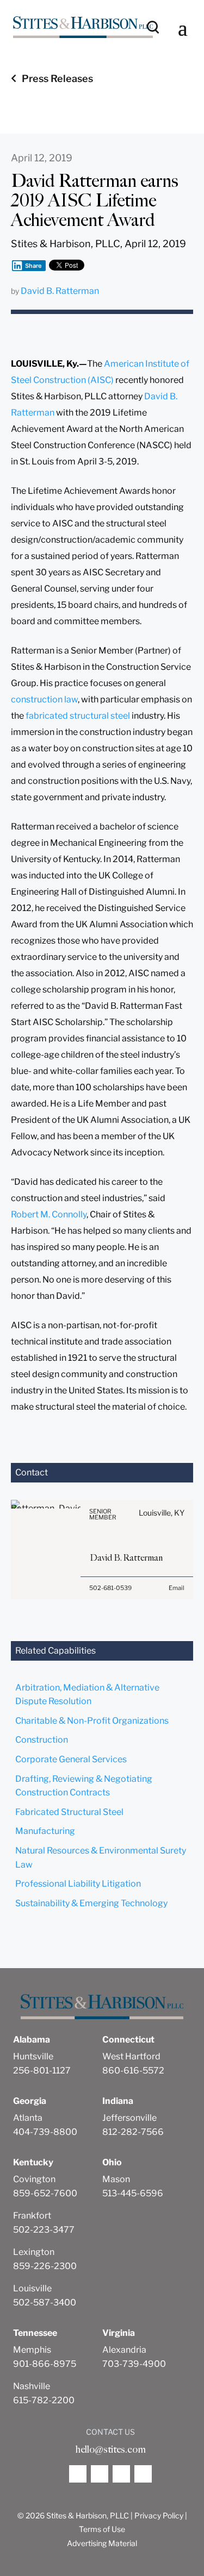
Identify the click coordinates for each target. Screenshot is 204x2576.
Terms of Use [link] (102, 2529)
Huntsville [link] (33, 2056)
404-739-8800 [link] (45, 2132)
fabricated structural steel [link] (78, 716)
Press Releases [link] (57, 78)
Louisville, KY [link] (162, 1513)
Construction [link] (42, 1740)
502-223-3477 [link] (44, 2230)
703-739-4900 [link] (134, 2364)
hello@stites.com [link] (110, 2449)
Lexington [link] (34, 2252)
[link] (83, 27)
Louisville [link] (32, 2288)
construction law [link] (44, 699)
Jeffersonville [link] (129, 2118)
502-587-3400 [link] (45, 2302)
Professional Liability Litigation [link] (78, 1884)
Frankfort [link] (32, 2216)
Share (33, 266)
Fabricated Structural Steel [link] (69, 1812)
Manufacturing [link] (45, 1831)
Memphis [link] (32, 2350)
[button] (183, 27)
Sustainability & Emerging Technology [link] (91, 1903)
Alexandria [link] (124, 2350)
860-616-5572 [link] (133, 2071)
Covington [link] (34, 2179)
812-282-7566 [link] (133, 2132)
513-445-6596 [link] (133, 2193)
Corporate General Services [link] (71, 1759)
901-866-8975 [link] (45, 2364)
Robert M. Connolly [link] (49, 1214)
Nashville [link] (32, 2386)
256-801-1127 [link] (42, 2071)
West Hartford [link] (131, 2056)
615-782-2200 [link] (44, 2400)
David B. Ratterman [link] (60, 291)
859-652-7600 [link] (45, 2193)
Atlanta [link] (28, 2118)
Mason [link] (116, 2179)
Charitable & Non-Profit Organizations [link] (92, 1721)
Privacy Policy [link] (159, 2515)
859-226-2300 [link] (45, 2266)
